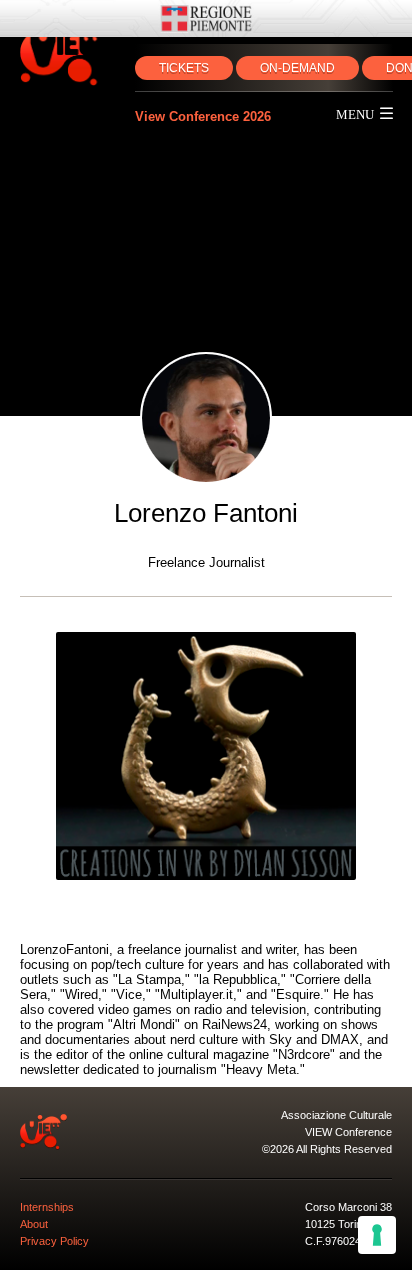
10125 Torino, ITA (347, 1224)
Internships (47, 1207)
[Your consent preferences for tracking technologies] (377, 1235)
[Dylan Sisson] (206, 756)
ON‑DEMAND (297, 68)
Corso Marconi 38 (348, 1207)
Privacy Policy (54, 1241)
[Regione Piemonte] (206, 18)
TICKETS (184, 68)
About (34, 1224)
